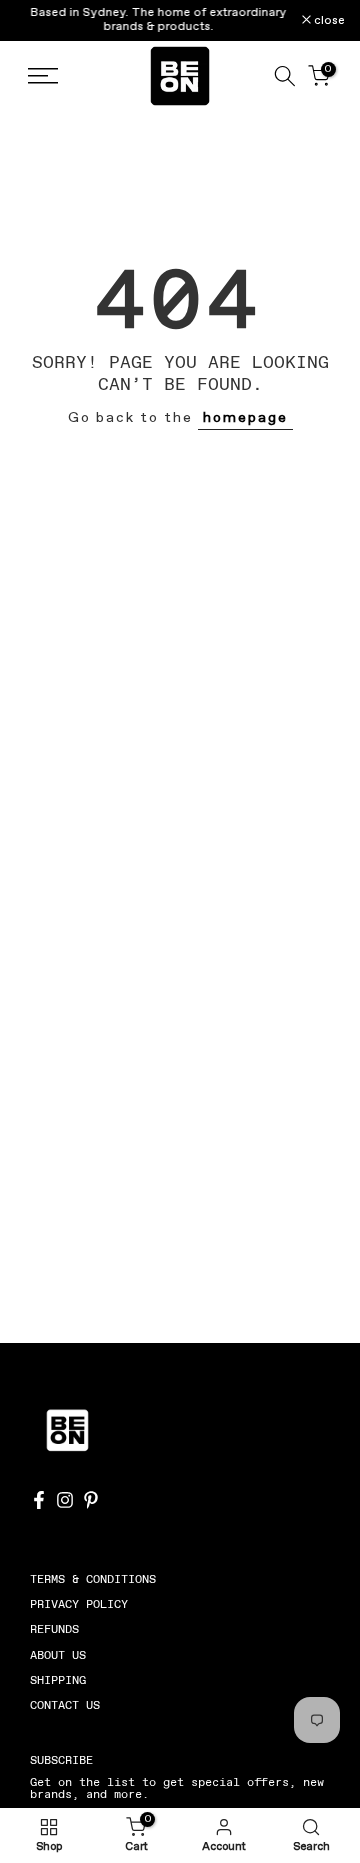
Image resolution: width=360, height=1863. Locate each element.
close (328, 21)
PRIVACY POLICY (79, 1604)
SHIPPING (58, 1680)
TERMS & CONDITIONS (93, 1579)
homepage (245, 418)
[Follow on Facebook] (39, 1500)
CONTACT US (65, 1705)
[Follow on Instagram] (65, 1500)
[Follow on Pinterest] (91, 1500)
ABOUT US (58, 1655)
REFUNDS (54, 1629)
